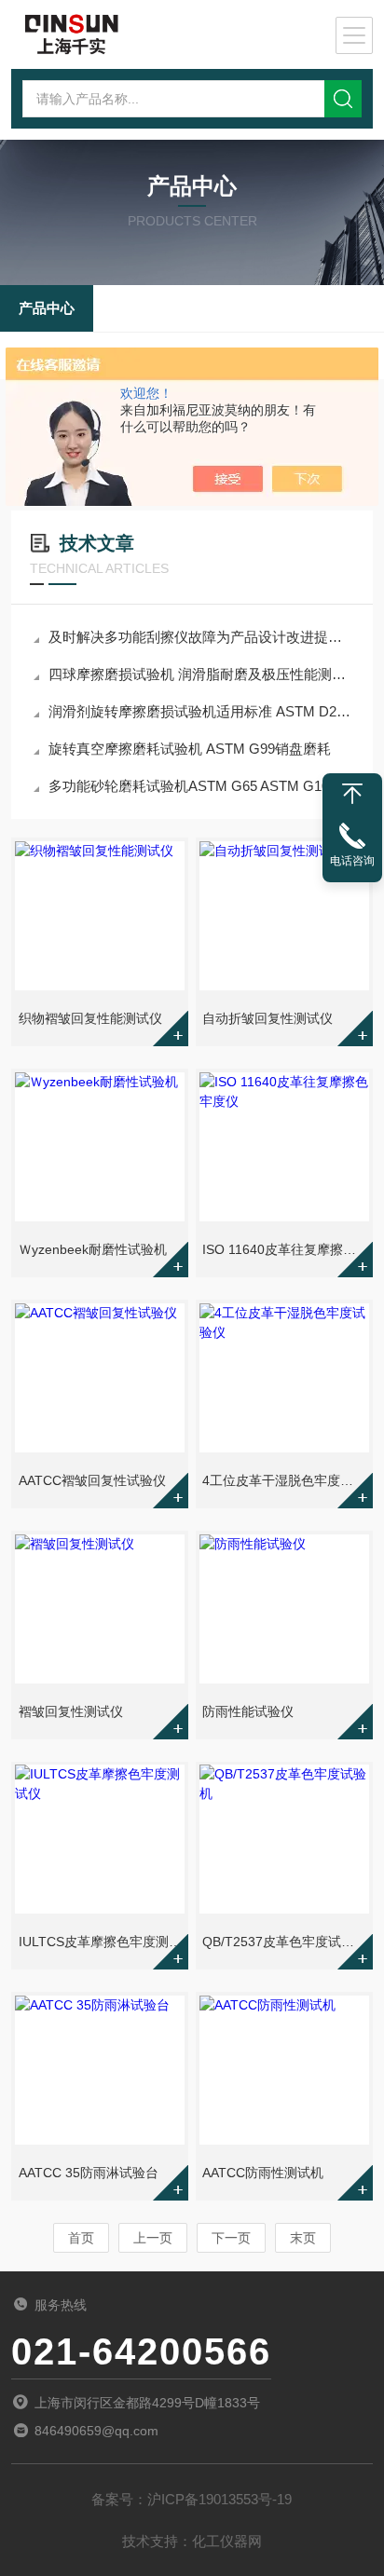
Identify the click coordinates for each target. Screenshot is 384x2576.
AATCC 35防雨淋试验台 (89, 2173)
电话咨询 (352, 861)
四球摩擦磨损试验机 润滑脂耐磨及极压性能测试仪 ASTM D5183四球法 (201, 674)
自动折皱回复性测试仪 (267, 1018)
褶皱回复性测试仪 (71, 1711)
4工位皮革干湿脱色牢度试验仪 (286, 1480)
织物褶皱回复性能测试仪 (90, 1018)
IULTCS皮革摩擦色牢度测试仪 (102, 1942)
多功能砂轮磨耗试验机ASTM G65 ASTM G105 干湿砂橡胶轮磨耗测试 (201, 786)
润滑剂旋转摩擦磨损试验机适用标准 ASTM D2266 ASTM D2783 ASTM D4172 (201, 711)
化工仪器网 (227, 2541)
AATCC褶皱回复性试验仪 (92, 1480)
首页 (81, 2238)
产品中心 (47, 308)
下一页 (231, 2238)
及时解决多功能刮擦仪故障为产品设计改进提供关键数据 (201, 637)
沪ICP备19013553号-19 (219, 2499)
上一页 (153, 2238)
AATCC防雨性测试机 (263, 2173)
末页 (303, 2238)
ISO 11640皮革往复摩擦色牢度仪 (286, 1249)
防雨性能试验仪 (248, 1711)
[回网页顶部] (352, 794)
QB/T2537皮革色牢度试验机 (285, 1942)
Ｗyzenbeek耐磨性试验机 (93, 1249)
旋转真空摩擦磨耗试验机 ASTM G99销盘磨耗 (190, 749)
